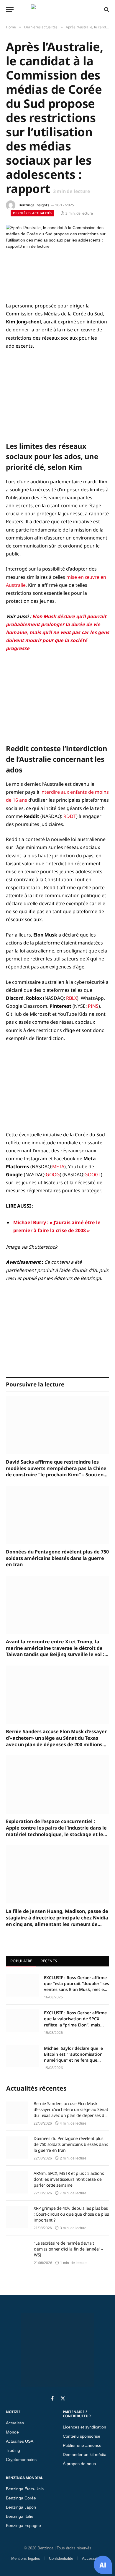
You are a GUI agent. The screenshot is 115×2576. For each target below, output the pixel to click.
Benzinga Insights (34, 205)
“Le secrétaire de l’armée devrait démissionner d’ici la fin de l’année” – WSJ (68, 2249)
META (58, 1167)
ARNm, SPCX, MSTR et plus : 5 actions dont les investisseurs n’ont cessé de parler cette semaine (69, 2179)
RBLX (72, 998)
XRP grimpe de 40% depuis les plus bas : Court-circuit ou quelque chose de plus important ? (71, 2214)
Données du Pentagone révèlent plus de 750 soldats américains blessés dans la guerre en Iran (57, 1558)
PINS (93, 1006)
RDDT (70, 816)
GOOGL (93, 1174)
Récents (49, 1961)
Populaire (21, 1961)
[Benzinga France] (56, 9)
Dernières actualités (32, 213)
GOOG (53, 1174)
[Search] (106, 9)
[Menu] (10, 10)
